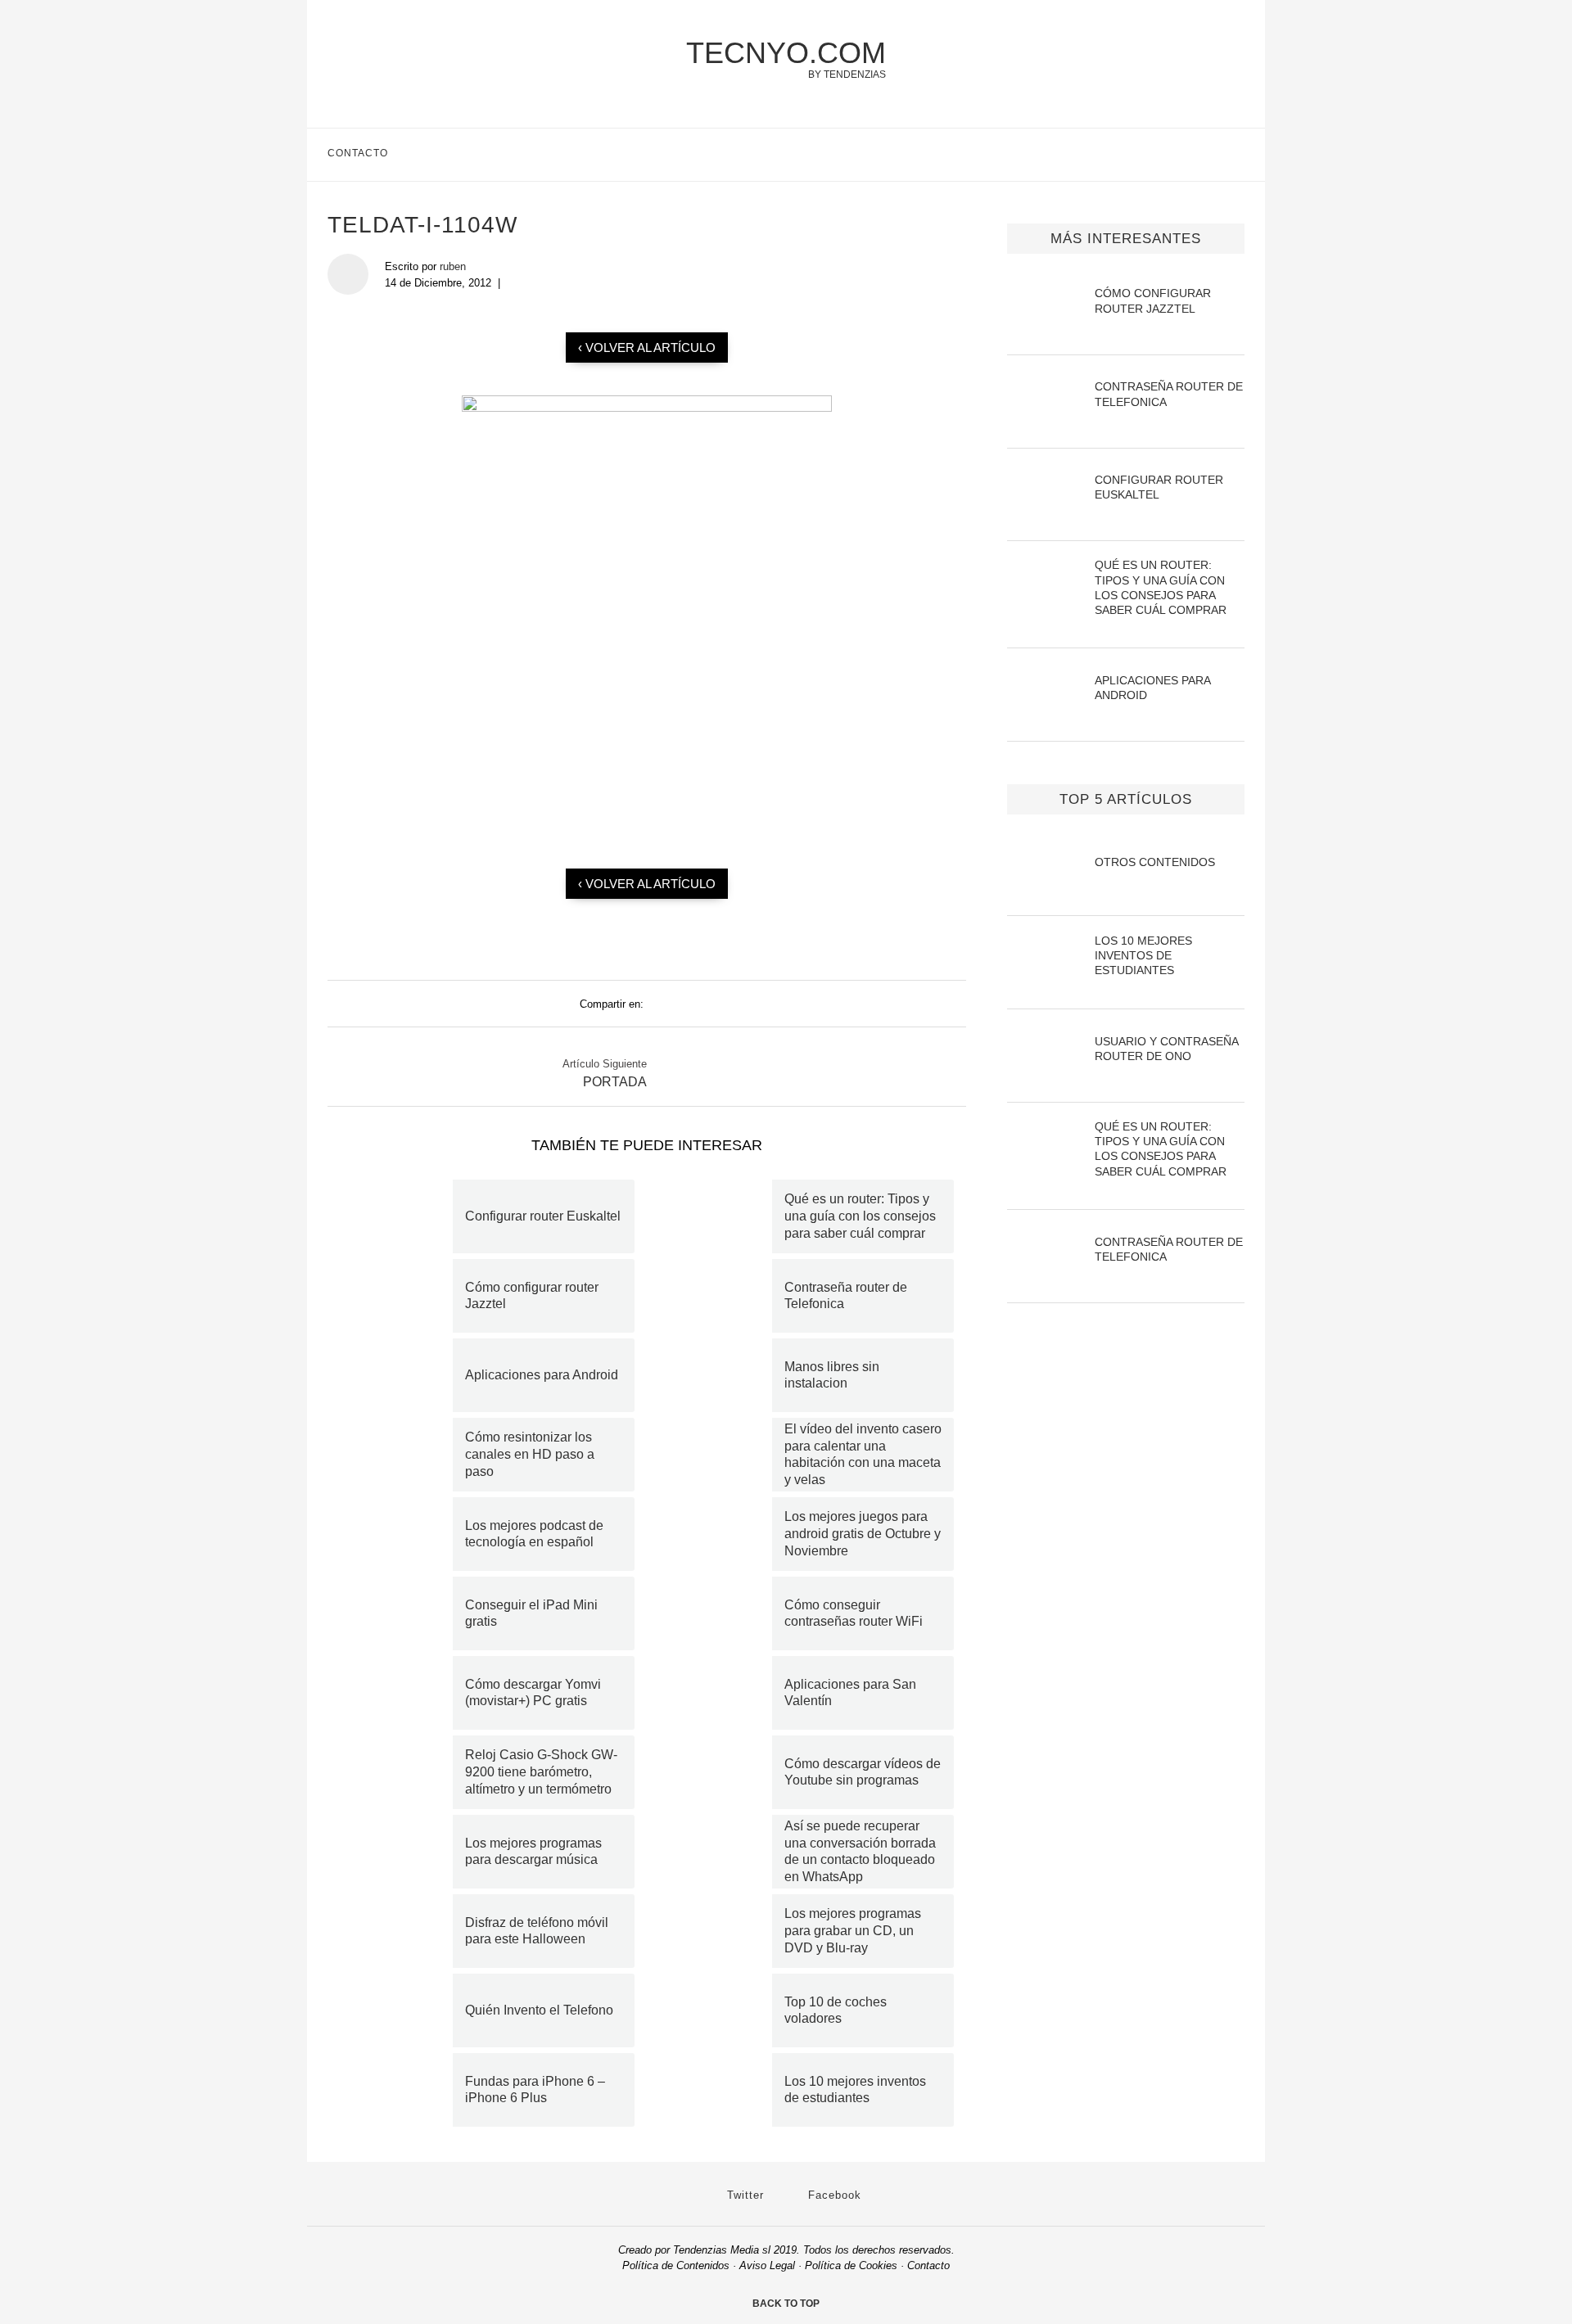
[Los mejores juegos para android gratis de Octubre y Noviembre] (716, 1534)
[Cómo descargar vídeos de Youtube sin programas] (716, 1772)
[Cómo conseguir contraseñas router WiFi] (716, 1613)
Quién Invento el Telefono (539, 2010)
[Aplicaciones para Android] (396, 1375)
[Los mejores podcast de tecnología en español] (396, 1534)
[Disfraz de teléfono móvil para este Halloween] (396, 1931)
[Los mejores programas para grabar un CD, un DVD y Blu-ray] (716, 1931)
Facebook (833, 2195)
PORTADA (615, 1082)
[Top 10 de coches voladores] (716, 2010)
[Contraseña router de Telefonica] (716, 1296)
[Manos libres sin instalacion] (716, 1375)
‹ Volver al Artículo (647, 347)
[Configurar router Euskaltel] (396, 1216)
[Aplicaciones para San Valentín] (716, 1693)
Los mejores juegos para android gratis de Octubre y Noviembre (863, 1534)
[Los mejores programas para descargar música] (396, 1852)
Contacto (358, 153)
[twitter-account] (1203, 155)
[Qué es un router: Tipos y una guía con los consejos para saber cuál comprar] (716, 1216)
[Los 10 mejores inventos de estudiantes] (716, 2090)
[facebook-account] (1238, 155)
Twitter (743, 2195)
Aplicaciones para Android (542, 1375)
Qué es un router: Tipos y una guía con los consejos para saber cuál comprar (860, 1216)
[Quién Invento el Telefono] (396, 2010)
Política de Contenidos (676, 2265)
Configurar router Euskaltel (543, 1216)
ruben (453, 266)
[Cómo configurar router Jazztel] (396, 1296)
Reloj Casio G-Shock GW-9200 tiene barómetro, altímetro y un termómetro (541, 1772)
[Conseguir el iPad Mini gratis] (396, 1613)
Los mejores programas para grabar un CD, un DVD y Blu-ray (853, 1931)
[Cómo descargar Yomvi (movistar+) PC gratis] (396, 1693)
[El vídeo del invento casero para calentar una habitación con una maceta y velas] (716, 1455)
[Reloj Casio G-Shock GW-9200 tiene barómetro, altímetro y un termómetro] (396, 1772)
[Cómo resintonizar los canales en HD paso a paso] (396, 1455)
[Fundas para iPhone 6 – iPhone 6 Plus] (396, 2090)
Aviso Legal (767, 2265)
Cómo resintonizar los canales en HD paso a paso (530, 1454)
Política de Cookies (851, 2265)
